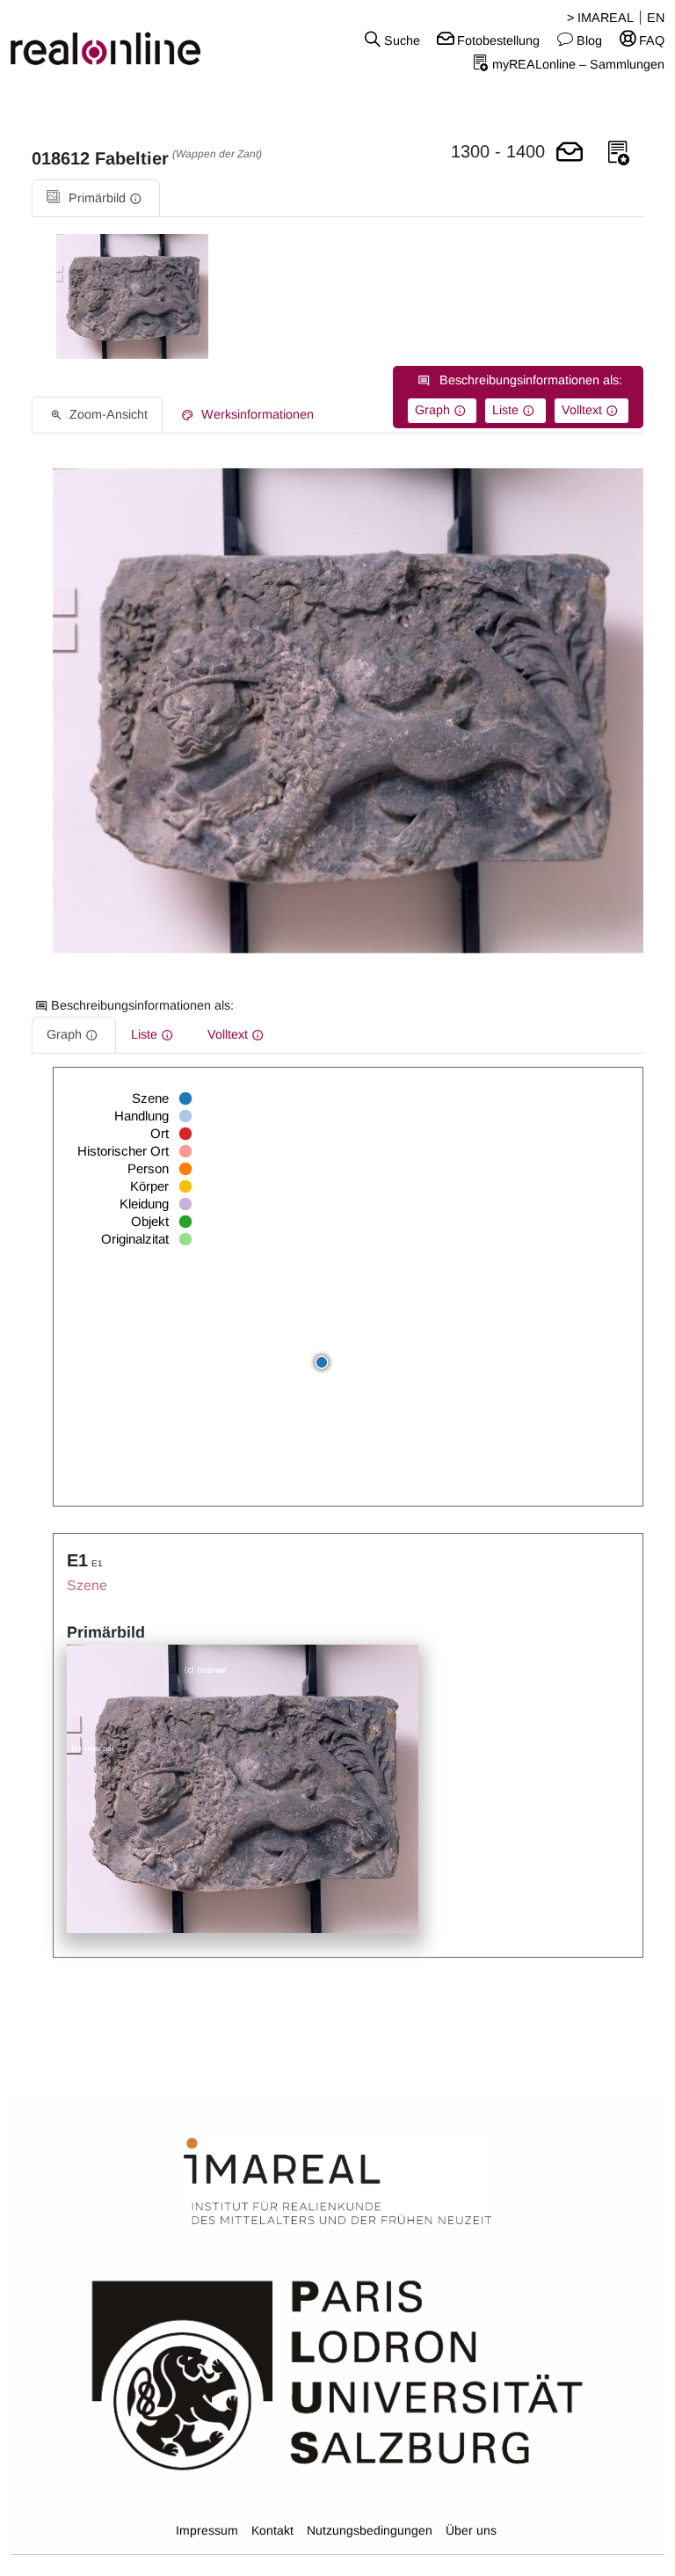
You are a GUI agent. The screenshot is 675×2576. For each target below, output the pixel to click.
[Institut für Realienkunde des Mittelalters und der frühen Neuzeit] (337, 2182)
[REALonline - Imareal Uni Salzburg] (112, 40)
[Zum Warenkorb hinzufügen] (570, 153)
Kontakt (272, 2530)
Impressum (207, 2530)
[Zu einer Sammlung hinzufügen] (619, 153)
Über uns (471, 2530)
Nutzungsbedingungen (370, 2530)
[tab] (96, 198)
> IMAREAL (600, 18)
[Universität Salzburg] (337, 2374)
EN (656, 18)
